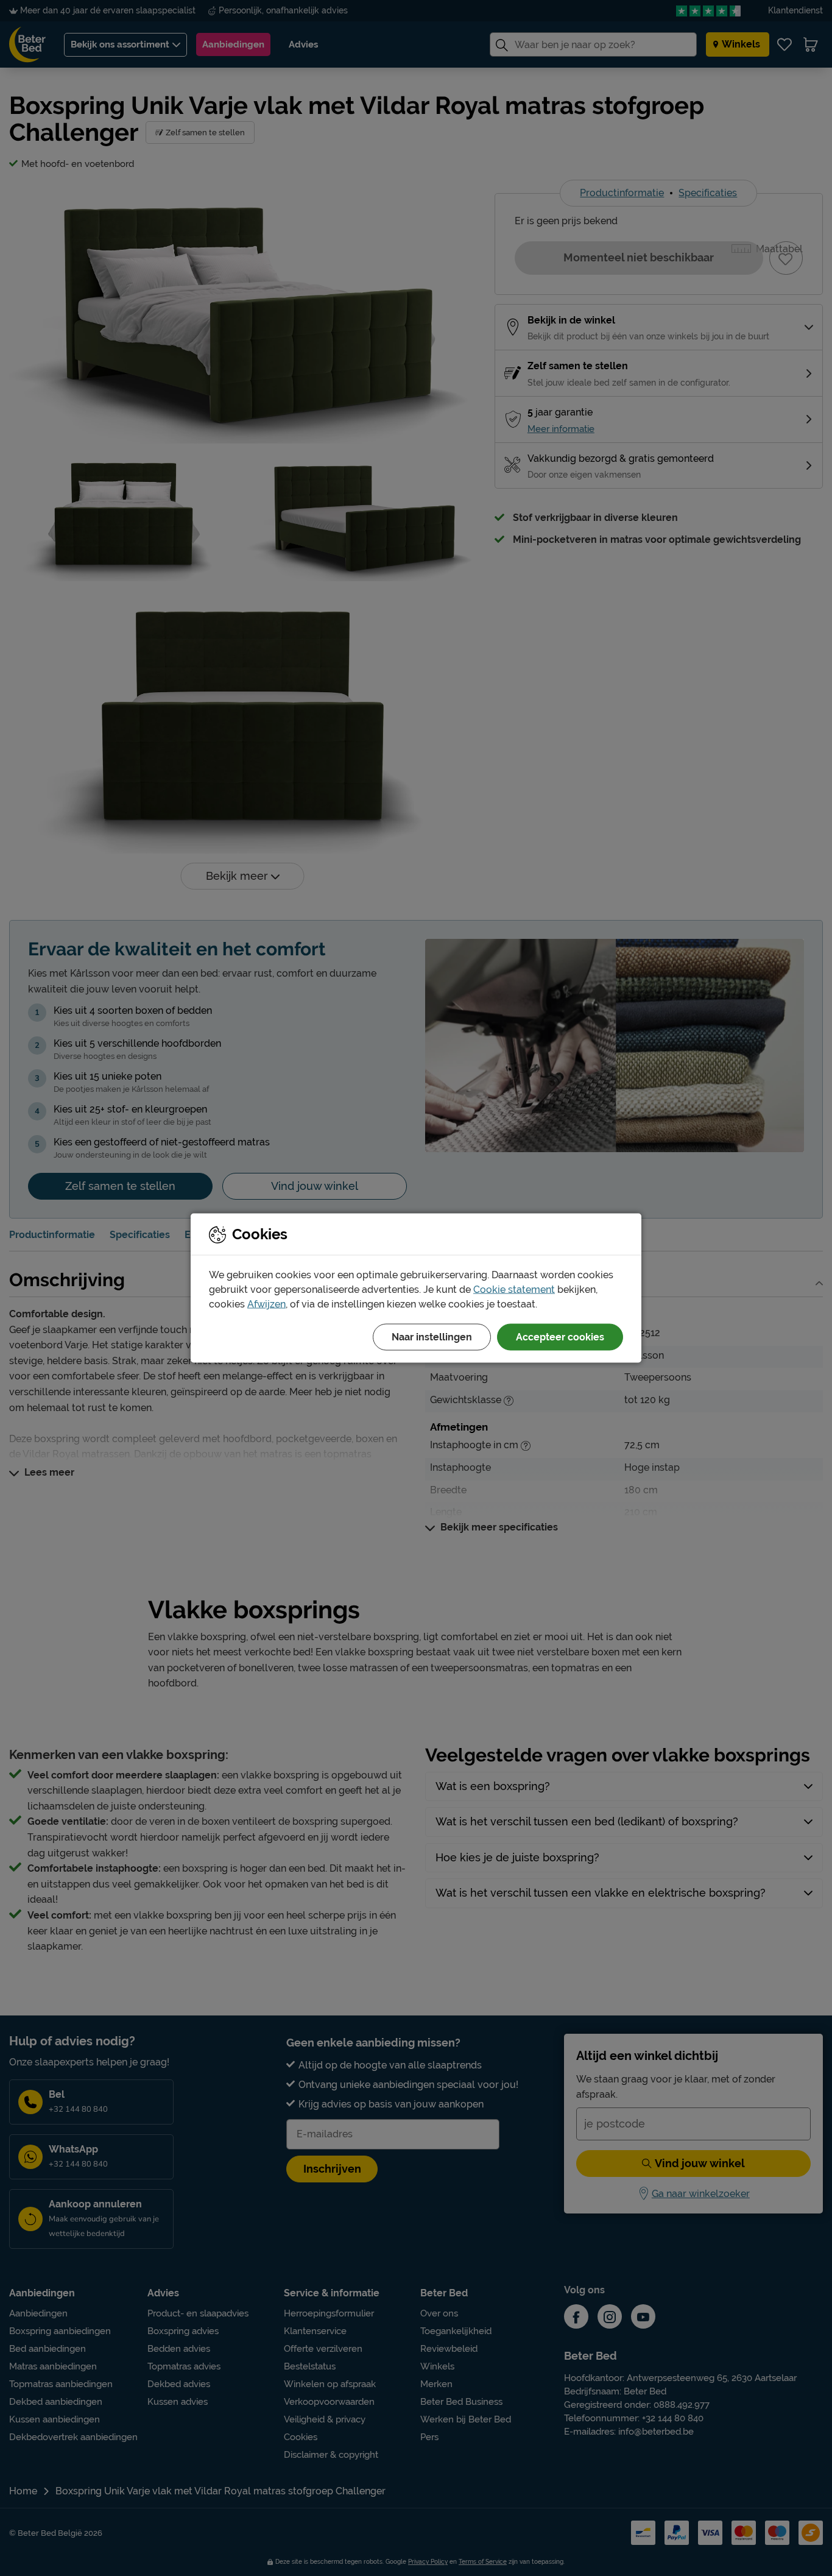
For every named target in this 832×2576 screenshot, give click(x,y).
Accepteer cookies (560, 1337)
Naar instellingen (432, 1337)
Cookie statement (514, 1290)
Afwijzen (266, 1304)
